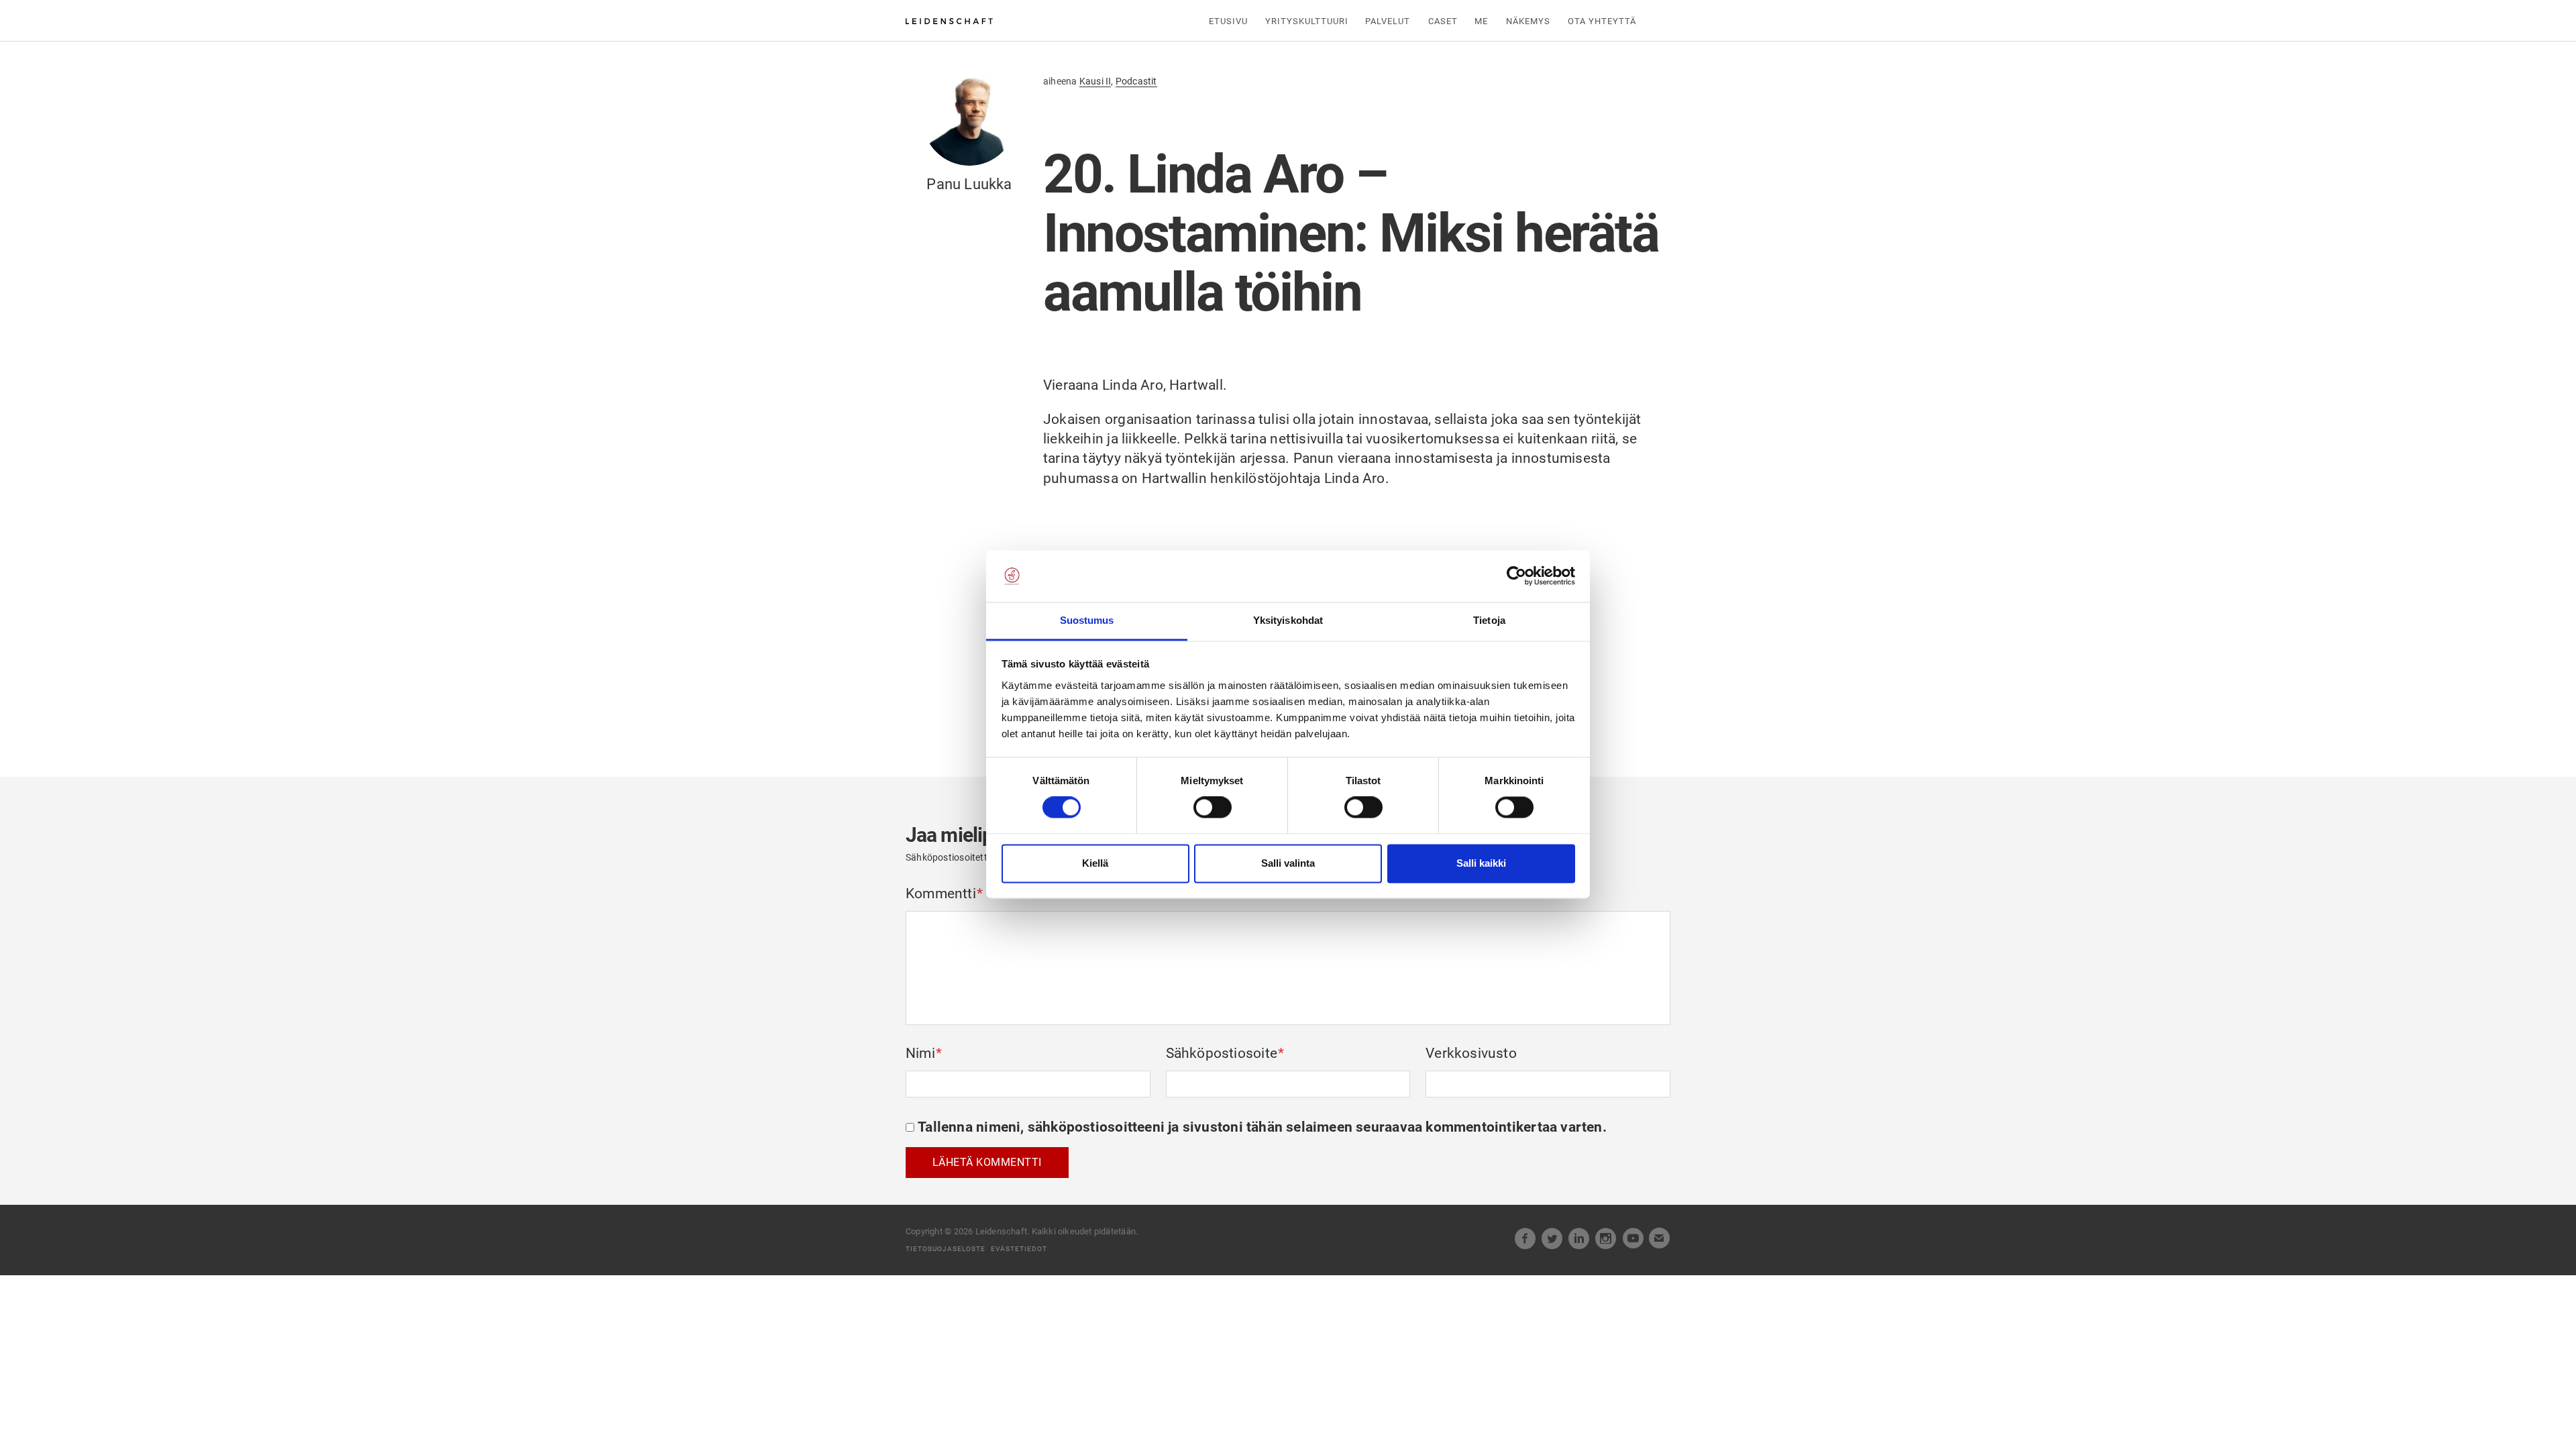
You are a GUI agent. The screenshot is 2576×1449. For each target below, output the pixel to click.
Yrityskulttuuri (1307, 21)
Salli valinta (1288, 863)
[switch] (1213, 808)
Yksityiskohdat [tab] (1288, 620)
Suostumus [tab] (1087, 620)
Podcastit (1136, 81)
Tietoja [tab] (1489, 620)
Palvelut (1388, 21)
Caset (1443, 21)
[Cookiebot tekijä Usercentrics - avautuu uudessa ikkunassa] (1516, 576)
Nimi (924, 1053)
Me (1481, 21)
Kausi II (1095, 81)
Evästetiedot (1019, 1249)
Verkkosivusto (1471, 1053)
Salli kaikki (1481, 863)
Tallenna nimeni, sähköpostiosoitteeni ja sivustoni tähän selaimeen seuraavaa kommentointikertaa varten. (1262, 1127)
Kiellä (1095, 863)
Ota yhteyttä (1602, 21)
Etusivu (1228, 21)
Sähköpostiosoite (1225, 1053)
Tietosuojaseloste (946, 1249)
